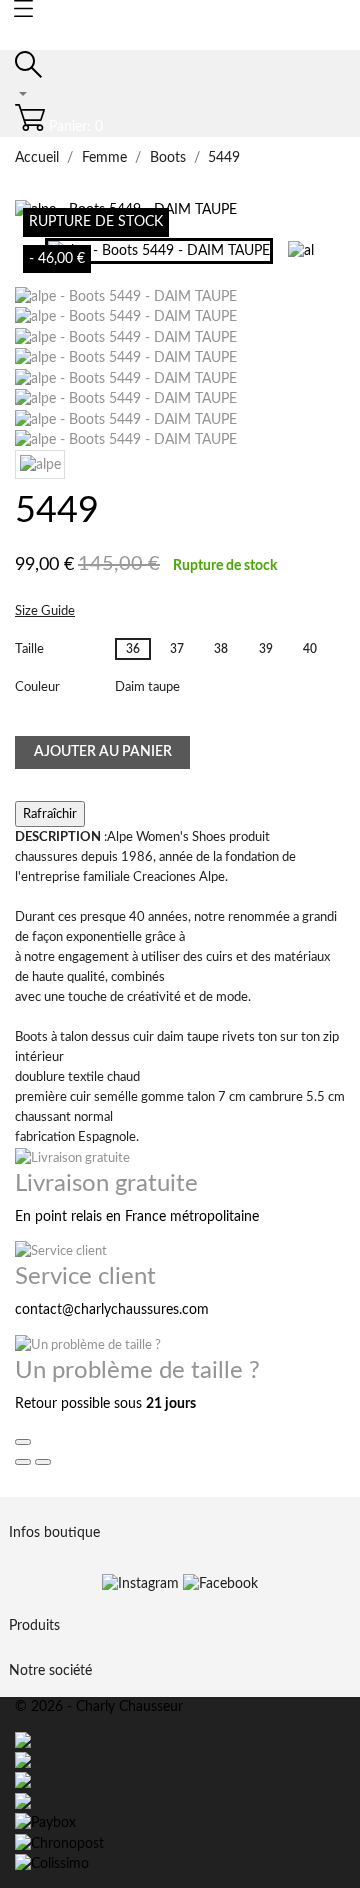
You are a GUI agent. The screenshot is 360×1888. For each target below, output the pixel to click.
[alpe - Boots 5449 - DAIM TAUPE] (126, 317)
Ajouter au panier (103, 752)
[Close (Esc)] (23, 1442)
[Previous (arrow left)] (23, 1462)
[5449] (126, 297)
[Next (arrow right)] (43, 1462)
